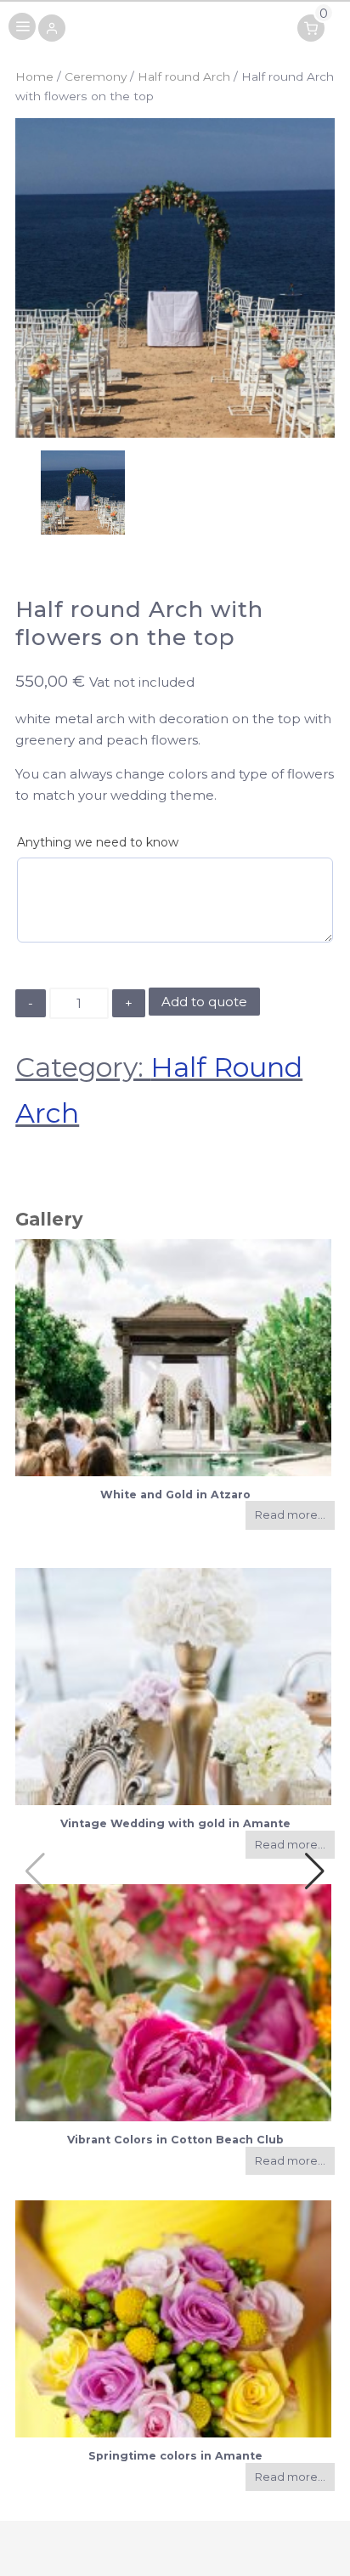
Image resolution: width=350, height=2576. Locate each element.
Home (34, 76)
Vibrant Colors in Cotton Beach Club (175, 2140)
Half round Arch (184, 76)
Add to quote (204, 1002)
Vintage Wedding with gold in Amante (175, 1823)
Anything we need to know (98, 842)
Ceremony (96, 76)
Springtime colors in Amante (175, 2456)
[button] (52, 29)
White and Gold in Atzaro (175, 1495)
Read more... (290, 1515)
